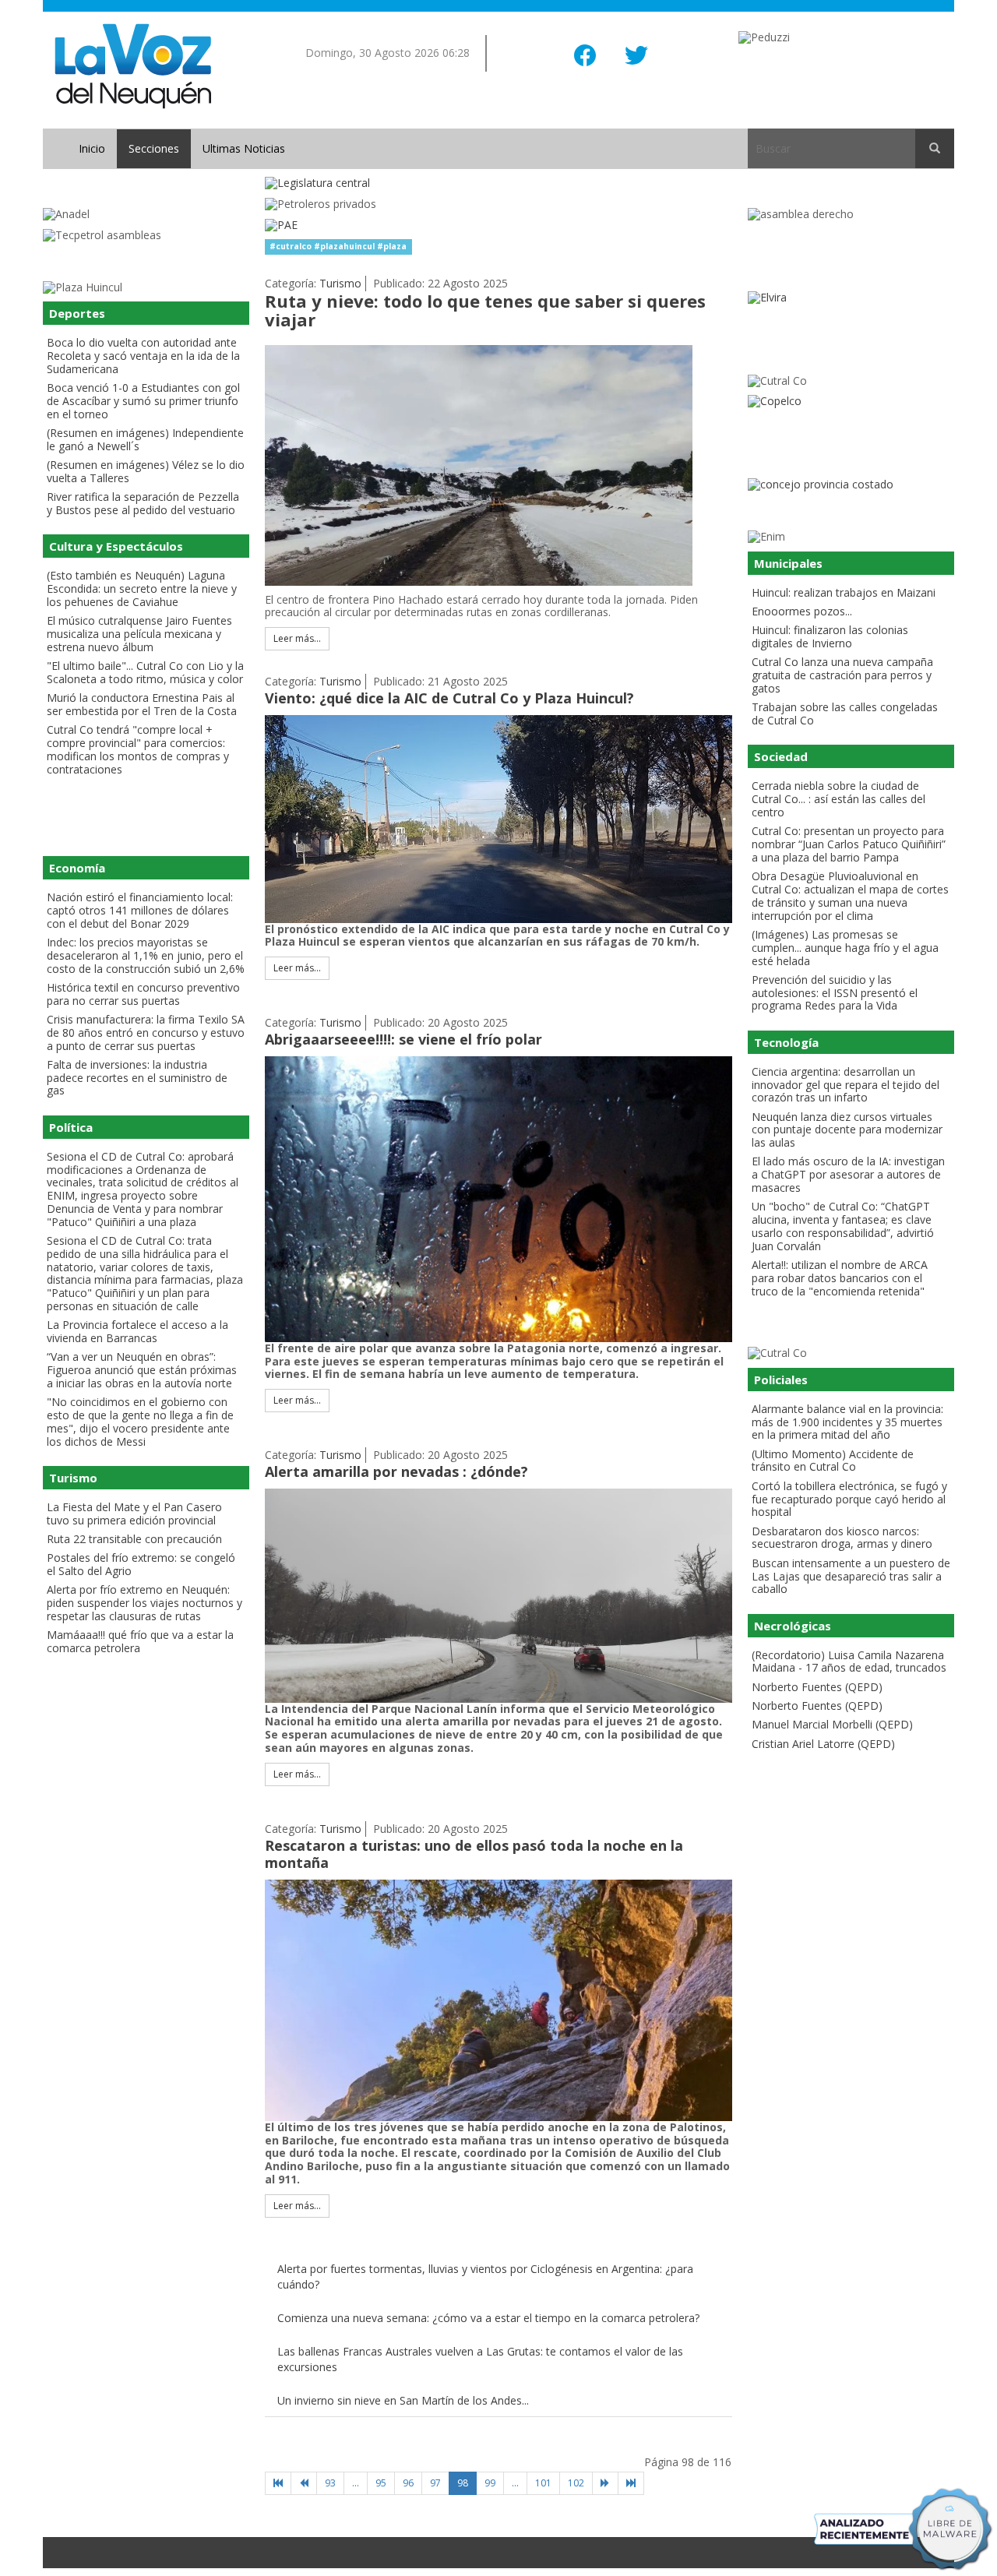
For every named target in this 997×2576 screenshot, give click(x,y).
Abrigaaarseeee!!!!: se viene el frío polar (403, 1039)
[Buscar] (935, 149)
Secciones (154, 148)
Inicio (92, 148)
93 (330, 2483)
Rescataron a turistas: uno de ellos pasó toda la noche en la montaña (474, 1854)
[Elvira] (851, 298)
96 (408, 2483)
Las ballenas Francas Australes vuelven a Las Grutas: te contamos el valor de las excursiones (480, 2359)
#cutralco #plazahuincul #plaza (338, 246)
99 (490, 2483)
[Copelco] (851, 402)
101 (543, 2483)
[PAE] (498, 226)
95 (381, 2483)
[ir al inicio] (133, 65)
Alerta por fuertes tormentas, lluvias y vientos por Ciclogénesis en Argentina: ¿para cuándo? (485, 2276)
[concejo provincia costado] (851, 485)
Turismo (340, 283)
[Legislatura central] (498, 183)
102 (576, 2483)
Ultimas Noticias (244, 148)
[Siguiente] (605, 2483)
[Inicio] (278, 2483)
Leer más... (297, 638)
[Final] (631, 2483)
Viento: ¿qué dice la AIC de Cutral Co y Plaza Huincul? (449, 698)
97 (435, 2483)
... (356, 2483)
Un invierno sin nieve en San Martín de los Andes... (403, 2400)
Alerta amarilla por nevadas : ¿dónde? (396, 1471)
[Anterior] (304, 2483)
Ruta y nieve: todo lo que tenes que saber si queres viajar (485, 310)
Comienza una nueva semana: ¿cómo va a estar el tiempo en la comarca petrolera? (488, 2318)
